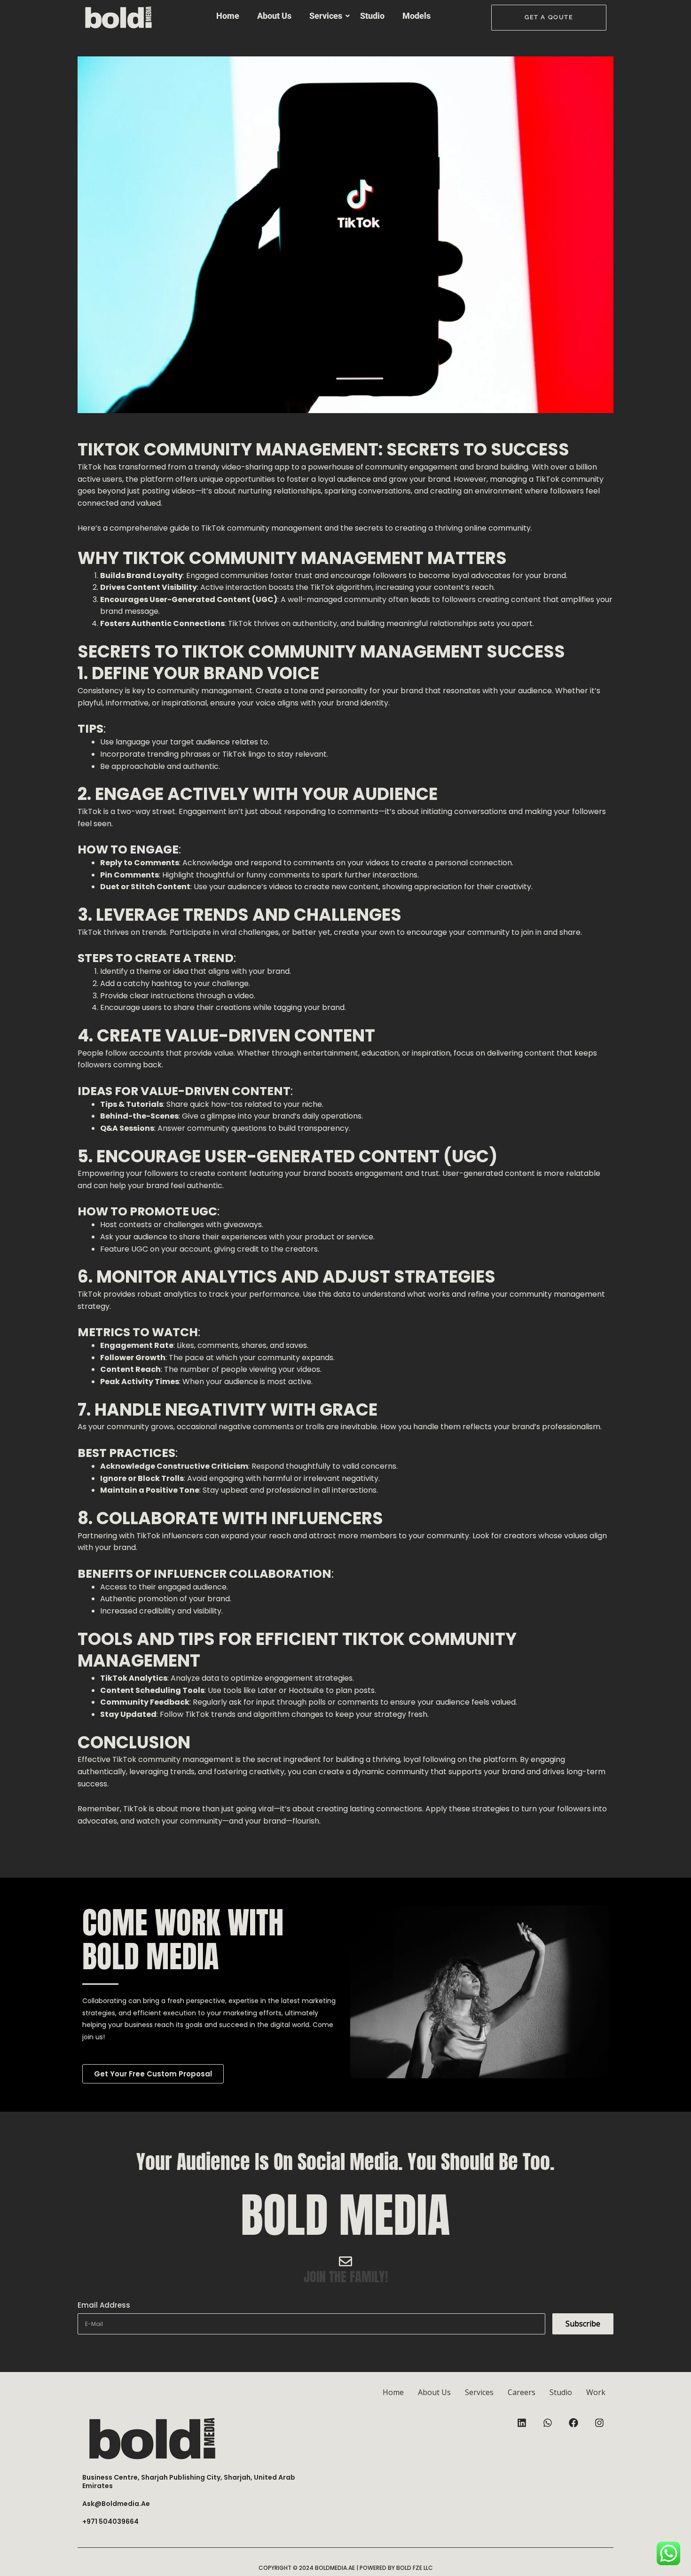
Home (228, 16)
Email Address (104, 2305)
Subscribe (583, 2324)
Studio (372, 16)
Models (416, 16)
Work (596, 2392)
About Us (274, 16)
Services (326, 16)
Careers (522, 2392)
